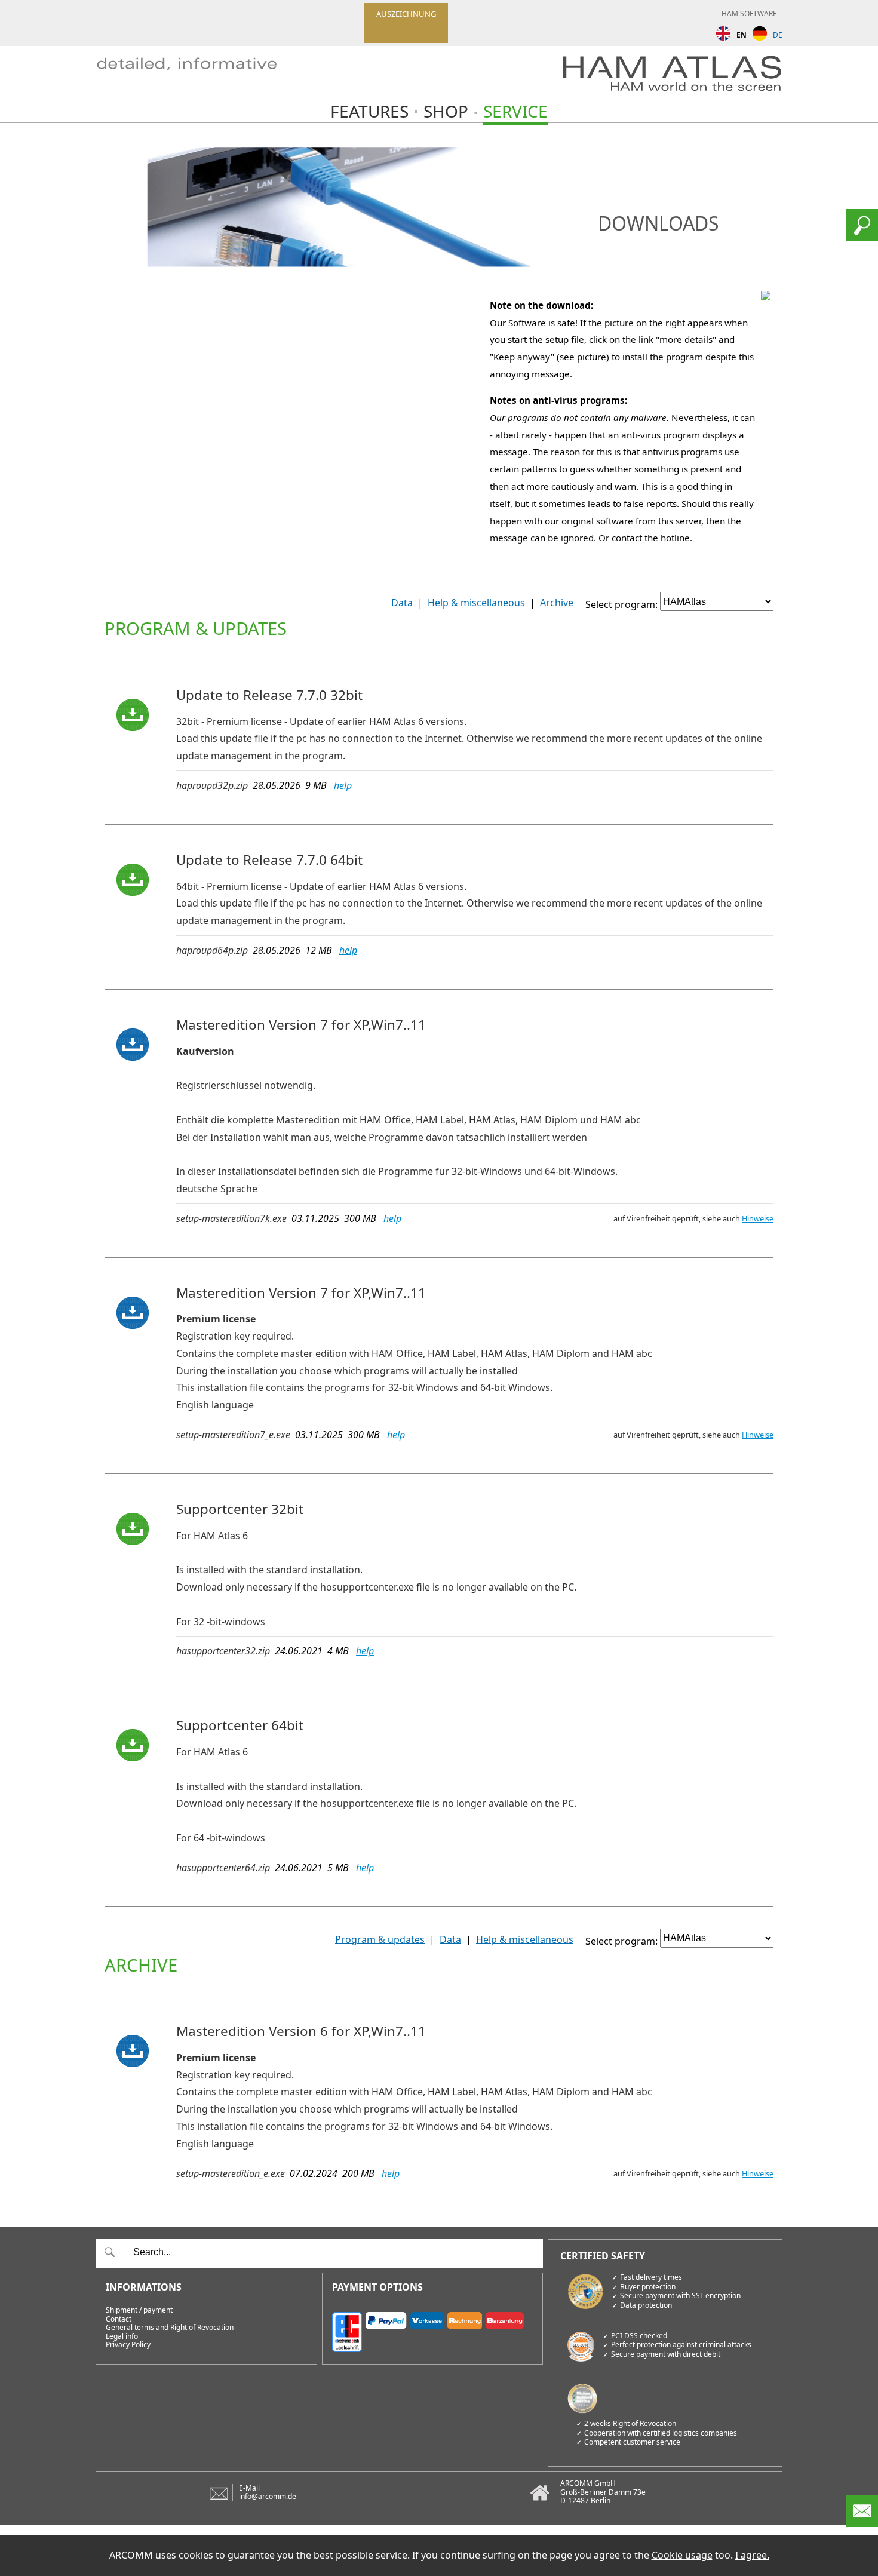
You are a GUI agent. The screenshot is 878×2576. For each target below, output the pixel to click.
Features (369, 111)
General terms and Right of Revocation (170, 2328)
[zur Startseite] (200, 77)
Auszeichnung (406, 14)
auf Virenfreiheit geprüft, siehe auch (693, 1218)
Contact (119, 2319)
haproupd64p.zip (212, 950)
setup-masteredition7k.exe (231, 1218)
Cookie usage (682, 2555)
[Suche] (862, 238)
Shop (446, 111)
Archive (557, 603)
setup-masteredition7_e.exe (233, 1435)
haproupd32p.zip (212, 785)
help (343, 785)
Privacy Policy (128, 2345)
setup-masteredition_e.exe (231, 2173)
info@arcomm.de (268, 2496)
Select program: (621, 605)
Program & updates (380, 1939)
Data (402, 603)
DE (778, 35)
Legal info (122, 2336)
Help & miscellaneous (476, 603)
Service (515, 111)
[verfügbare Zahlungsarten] (433, 2330)
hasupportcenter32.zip (223, 1651)
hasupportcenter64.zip (223, 1868)
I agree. (752, 2555)
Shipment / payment (139, 2310)
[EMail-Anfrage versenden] (862, 2523)
